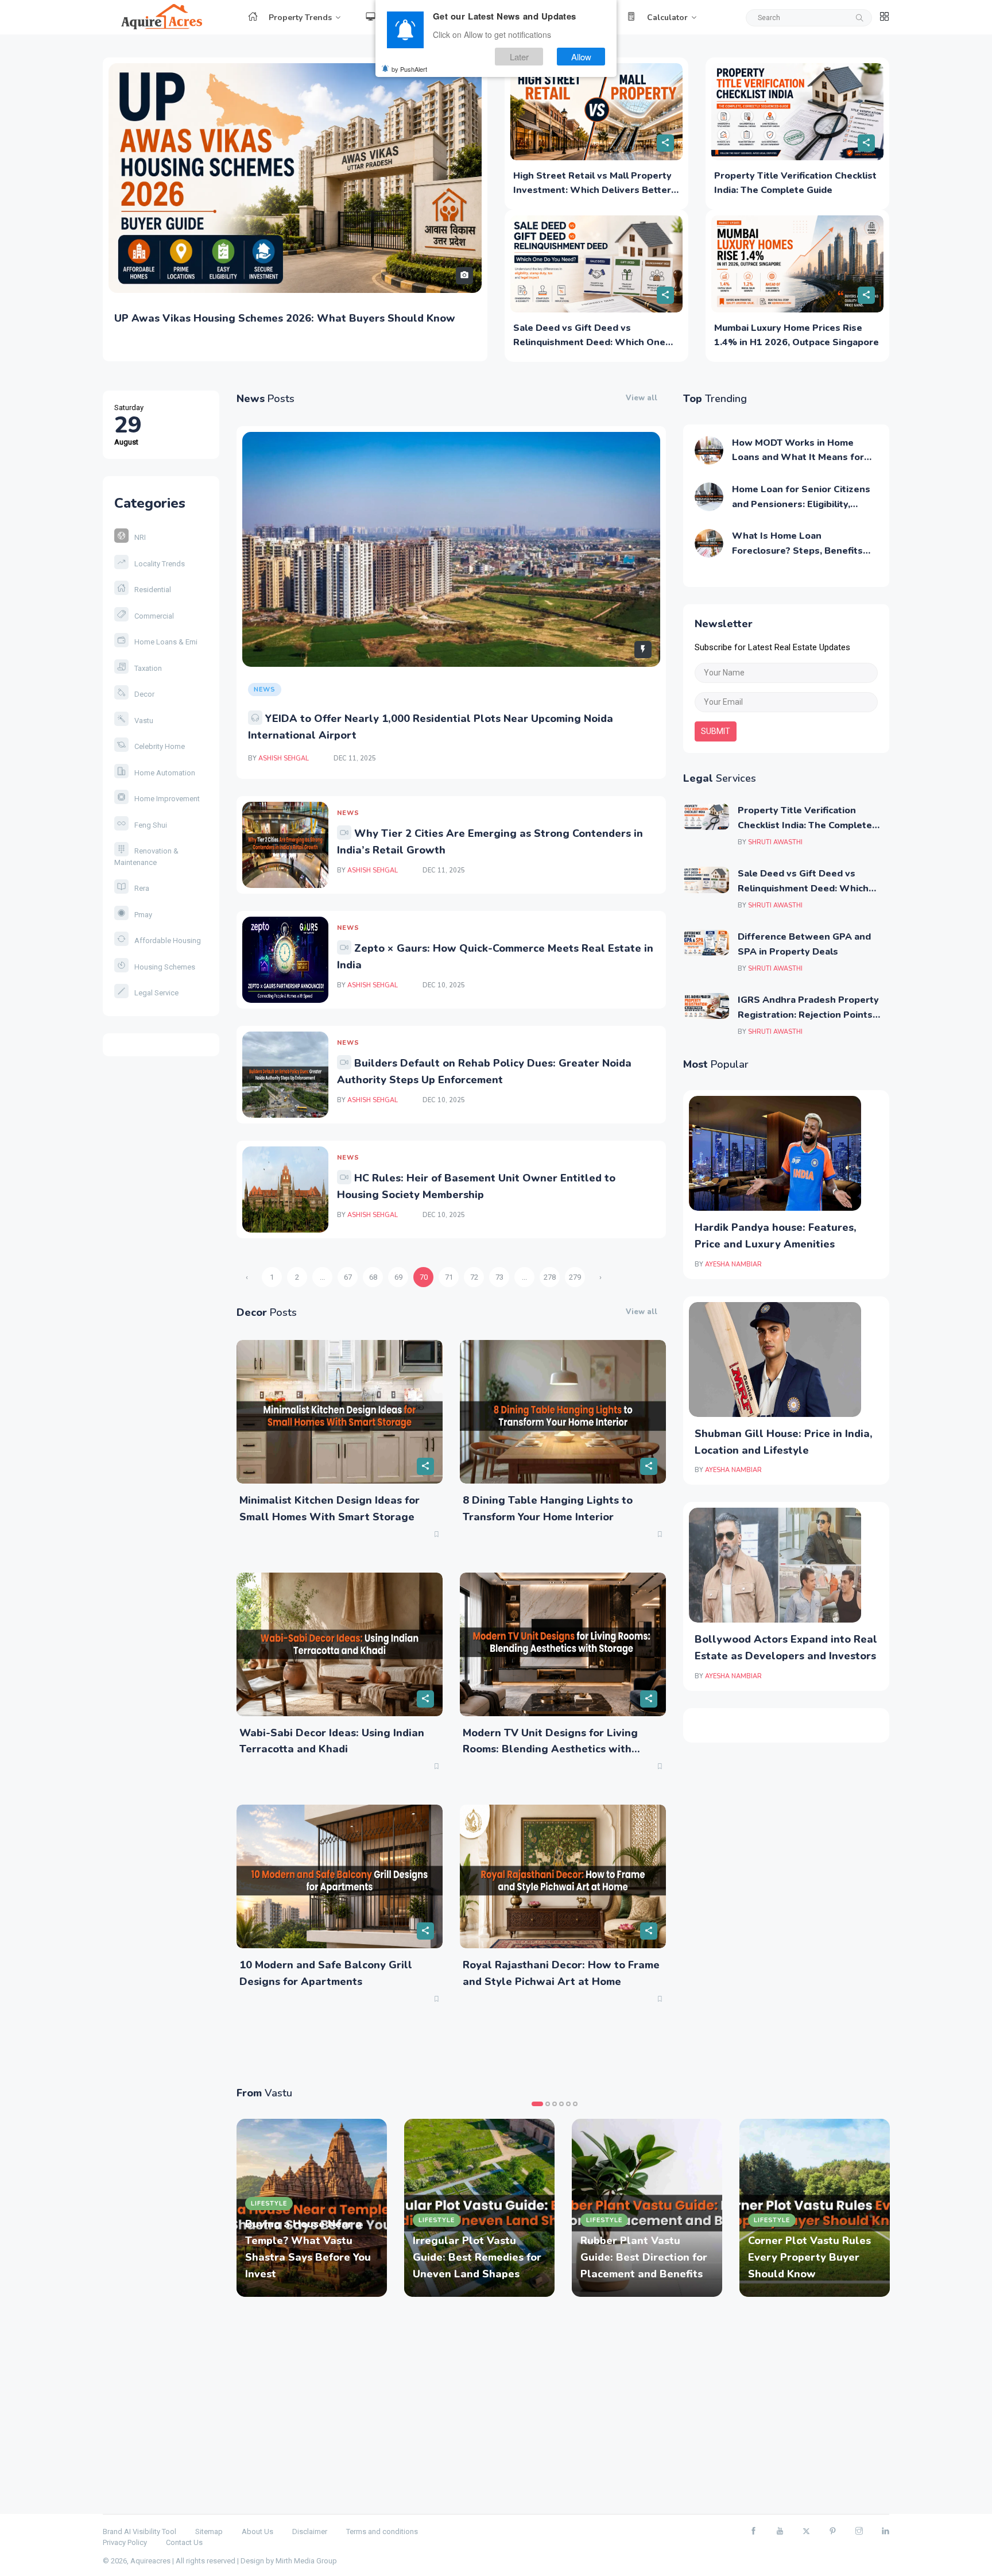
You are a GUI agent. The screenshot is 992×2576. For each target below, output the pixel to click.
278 (550, 1277)
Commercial (154, 616)
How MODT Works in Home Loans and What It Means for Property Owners (798, 457)
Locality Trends (160, 564)
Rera (142, 888)
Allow (581, 57)
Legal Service (156, 993)
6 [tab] (575, 2104)
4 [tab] (561, 2104)
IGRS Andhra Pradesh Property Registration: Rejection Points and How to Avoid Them (808, 1015)
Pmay (143, 915)
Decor (144, 694)
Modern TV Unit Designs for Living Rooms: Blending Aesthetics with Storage (550, 1749)
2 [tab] (548, 2104)
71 (449, 1277)
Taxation (148, 668)
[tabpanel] (312, 2208)
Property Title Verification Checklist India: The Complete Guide (805, 825)
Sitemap (209, 2531)
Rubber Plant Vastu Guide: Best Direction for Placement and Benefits (644, 2257)
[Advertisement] (563, 2405)
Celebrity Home (160, 746)
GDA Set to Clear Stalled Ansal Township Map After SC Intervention (290, 318)
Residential (153, 590)
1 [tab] (537, 2104)
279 (575, 1277)
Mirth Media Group (306, 2561)
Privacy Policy (125, 2542)
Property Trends (300, 18)
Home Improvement (167, 799)
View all (642, 398)
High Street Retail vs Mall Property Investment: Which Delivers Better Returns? (592, 190)
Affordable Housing (168, 941)
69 (398, 1277)
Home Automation (165, 773)
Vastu (144, 721)
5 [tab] (568, 2104)
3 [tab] (555, 2104)
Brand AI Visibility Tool (139, 2531)
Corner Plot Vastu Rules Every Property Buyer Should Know (809, 2257)
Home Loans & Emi (166, 642)
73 (499, 1277)
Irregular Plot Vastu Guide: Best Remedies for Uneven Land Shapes (477, 2257)
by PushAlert (409, 69)
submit (716, 731)
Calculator (667, 18)
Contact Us (184, 2542)
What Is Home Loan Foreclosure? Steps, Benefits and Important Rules (797, 551)
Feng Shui (151, 825)
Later (519, 57)
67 (348, 1277)
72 (474, 1277)
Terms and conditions (382, 2531)
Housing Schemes (165, 967)
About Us (257, 2531)
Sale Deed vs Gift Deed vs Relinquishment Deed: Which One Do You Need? (589, 343)
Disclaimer (310, 2531)
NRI (140, 537)
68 (373, 1277)
